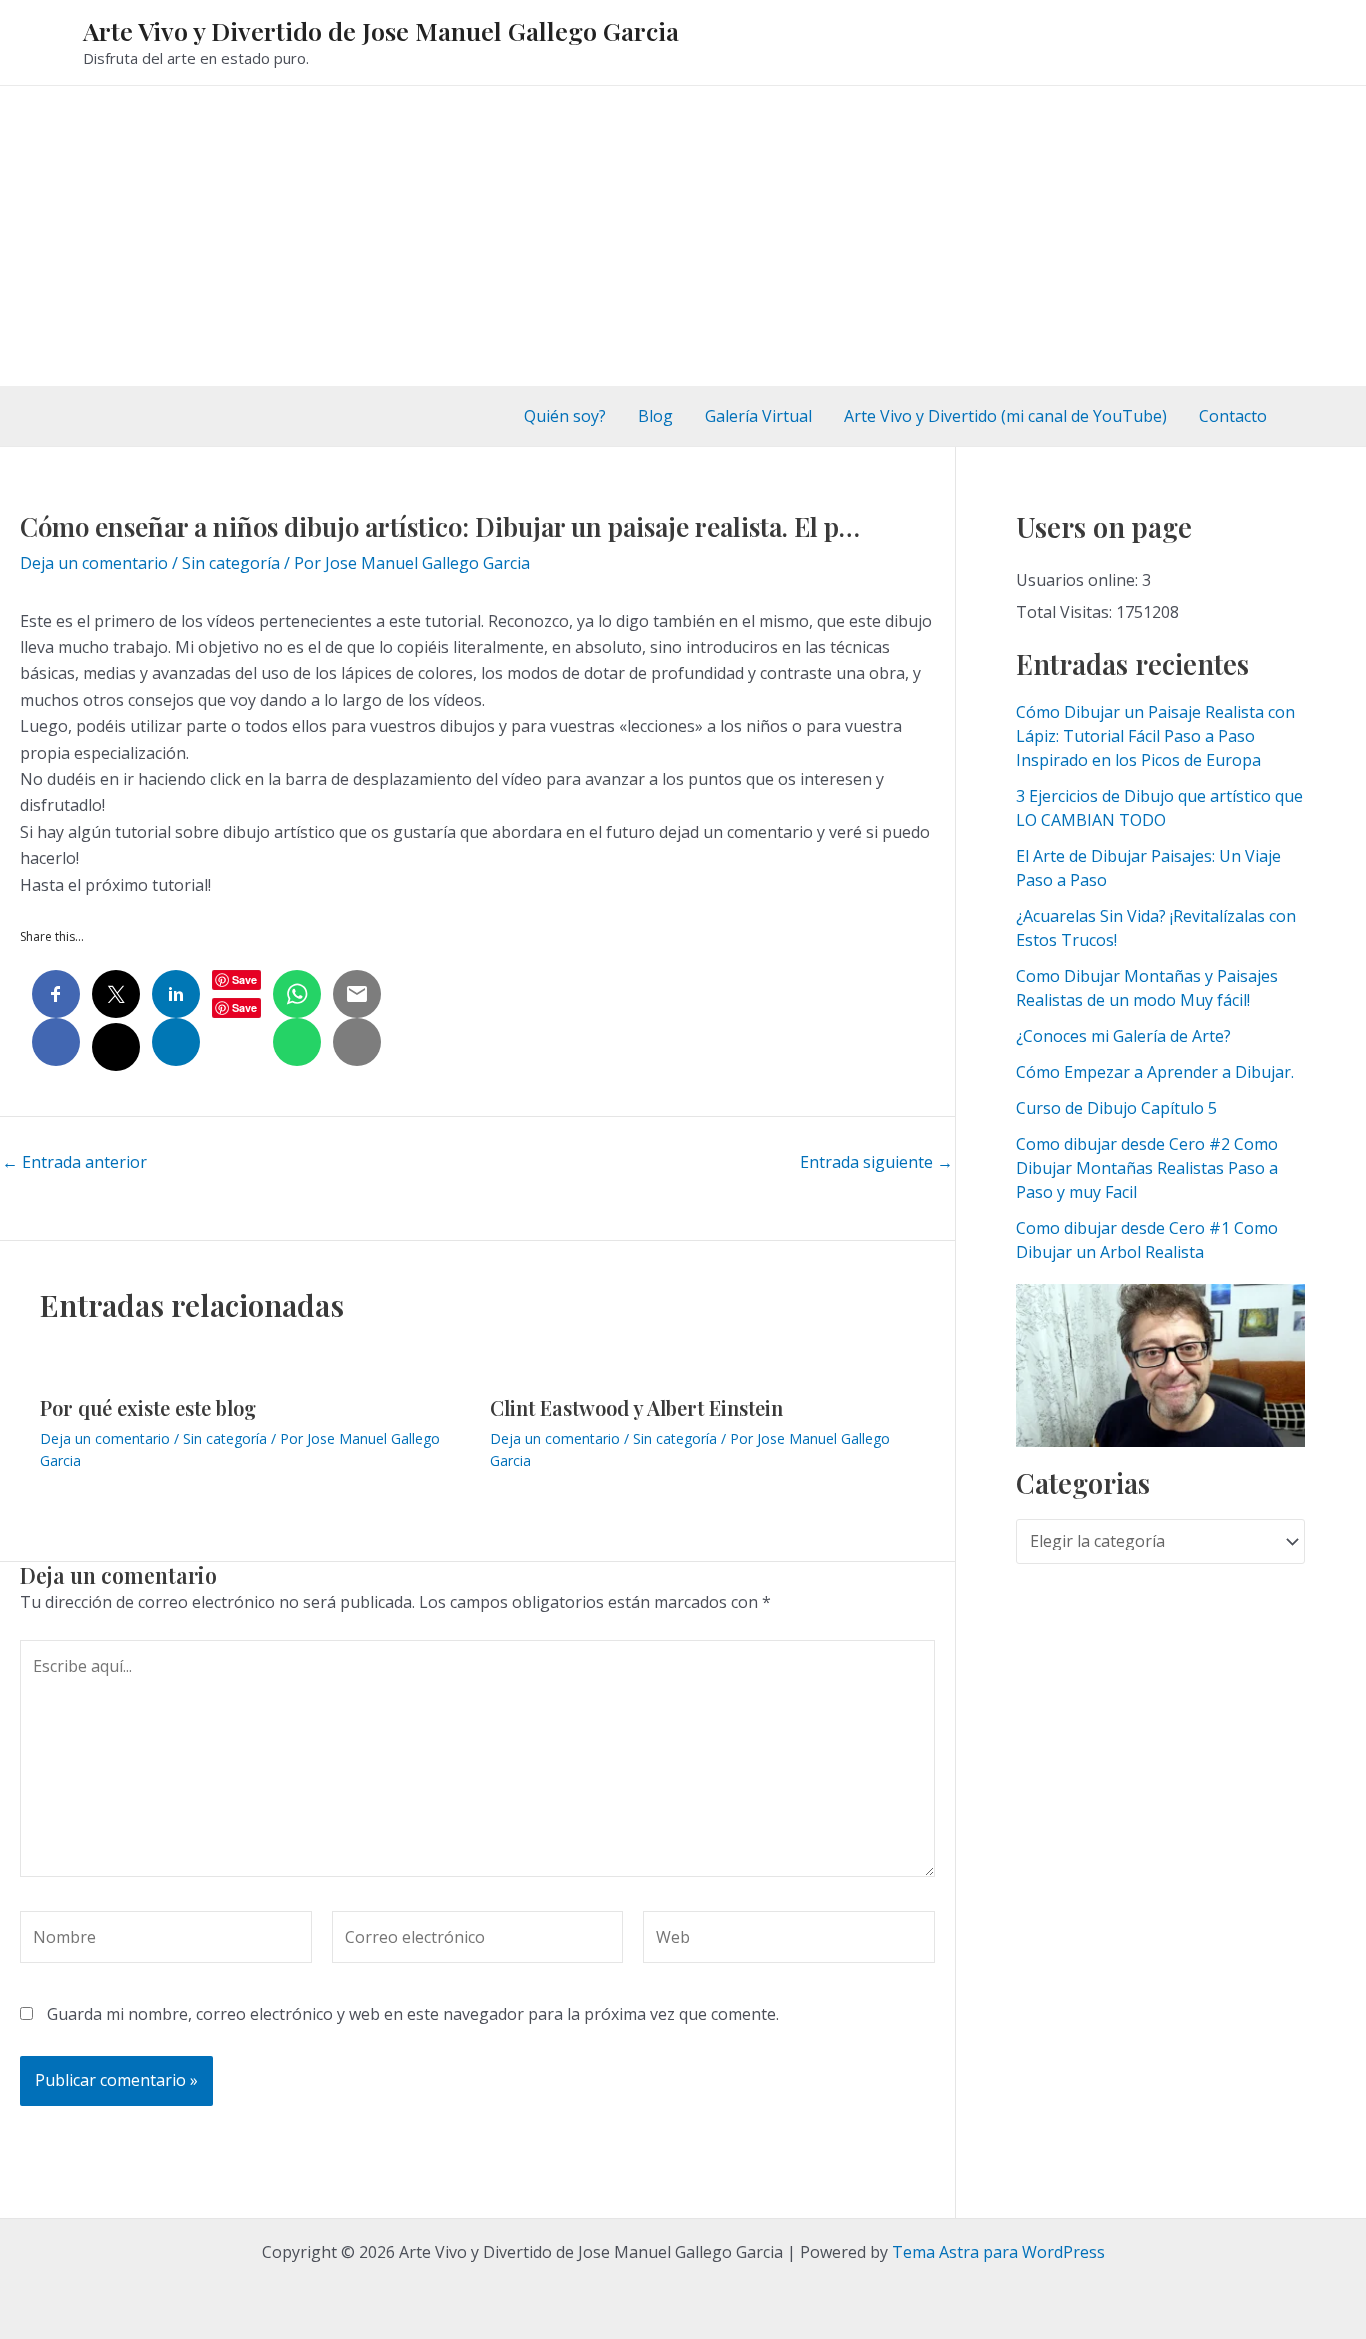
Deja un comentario (94, 563)
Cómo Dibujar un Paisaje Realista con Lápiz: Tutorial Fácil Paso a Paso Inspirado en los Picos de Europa (1155, 736)
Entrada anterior (74, 1162)
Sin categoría (231, 563)
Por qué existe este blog (148, 1407)
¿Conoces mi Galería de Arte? (1123, 1036)
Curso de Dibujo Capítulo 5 (1116, 1108)
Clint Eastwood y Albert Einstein (636, 1407)
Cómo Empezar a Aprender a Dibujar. (1155, 1072)
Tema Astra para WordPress (998, 2252)
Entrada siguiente (876, 1162)
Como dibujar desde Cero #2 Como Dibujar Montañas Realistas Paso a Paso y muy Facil (1147, 1168)
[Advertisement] (683, 236)
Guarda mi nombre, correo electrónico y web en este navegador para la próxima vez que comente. (413, 2014)
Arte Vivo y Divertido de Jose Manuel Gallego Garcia (381, 30)
